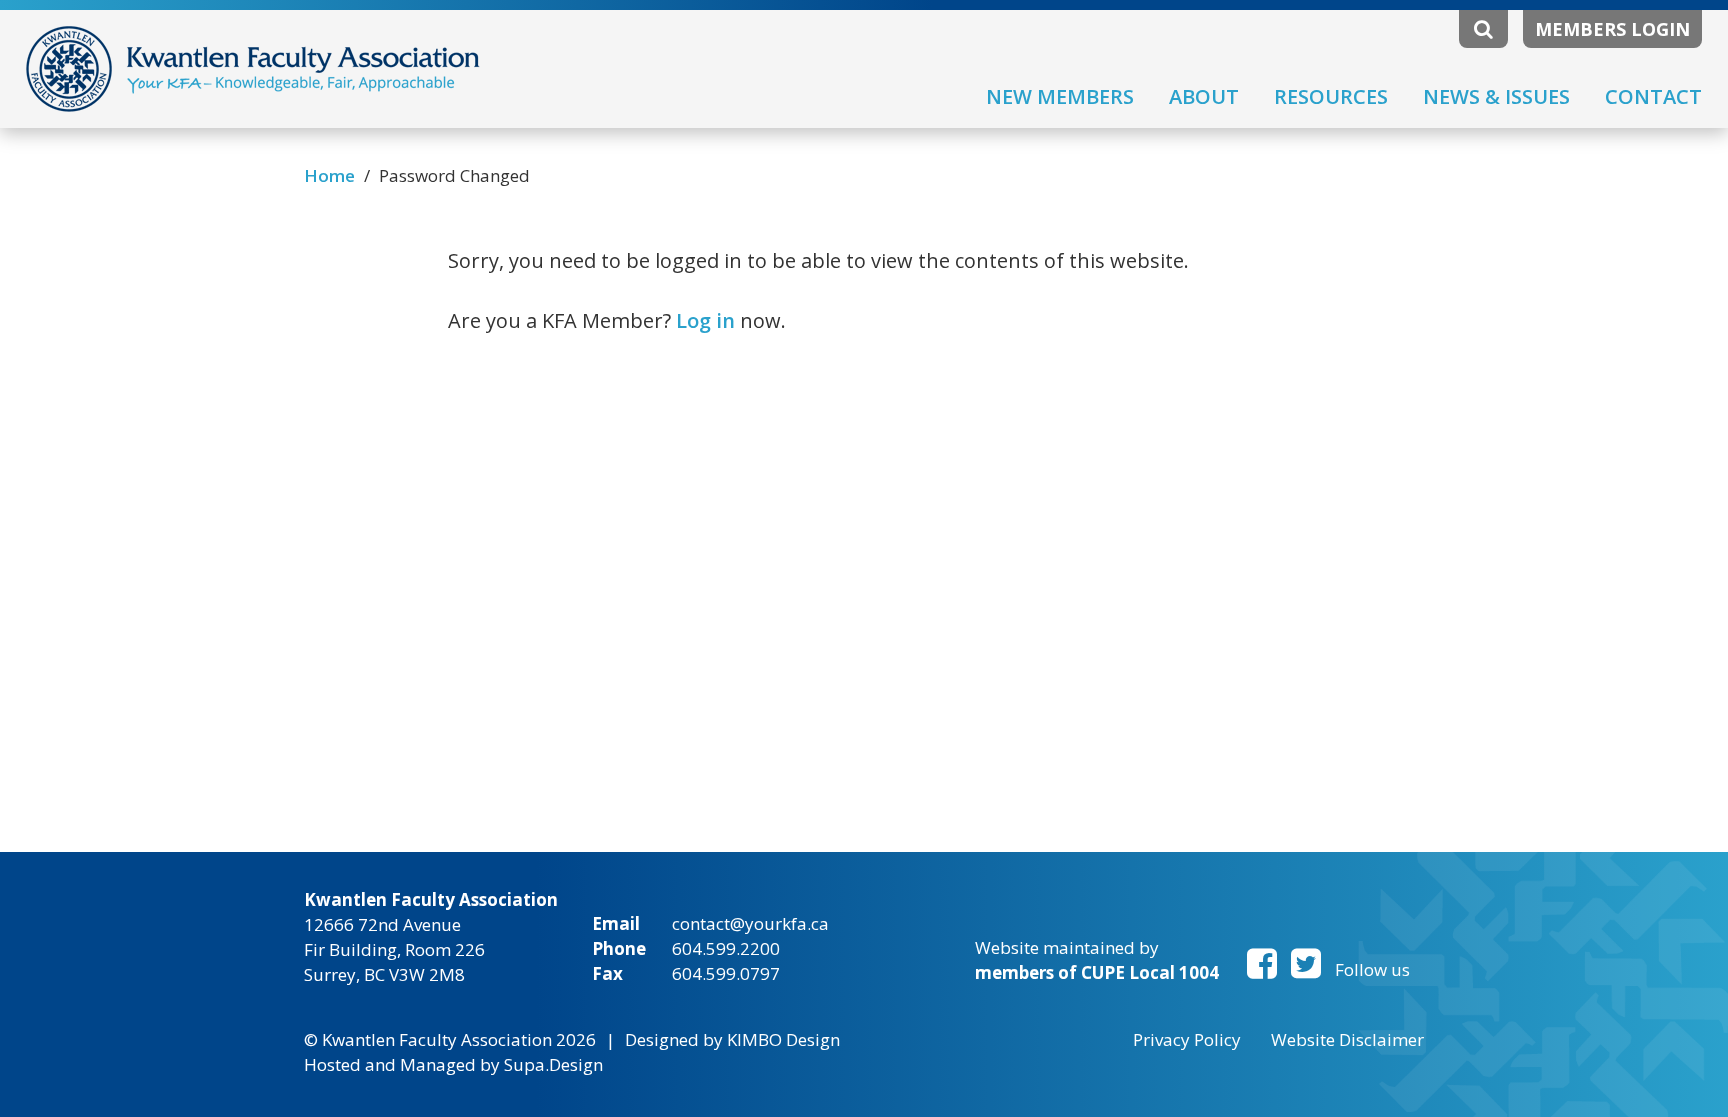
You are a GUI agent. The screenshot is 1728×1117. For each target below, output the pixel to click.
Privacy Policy (1187, 1039)
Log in (705, 320)
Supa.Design (553, 1064)
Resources (1331, 96)
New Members (1060, 96)
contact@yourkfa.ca (750, 923)
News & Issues (1496, 96)
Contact (1653, 96)
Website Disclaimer (1347, 1039)
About (1204, 96)
